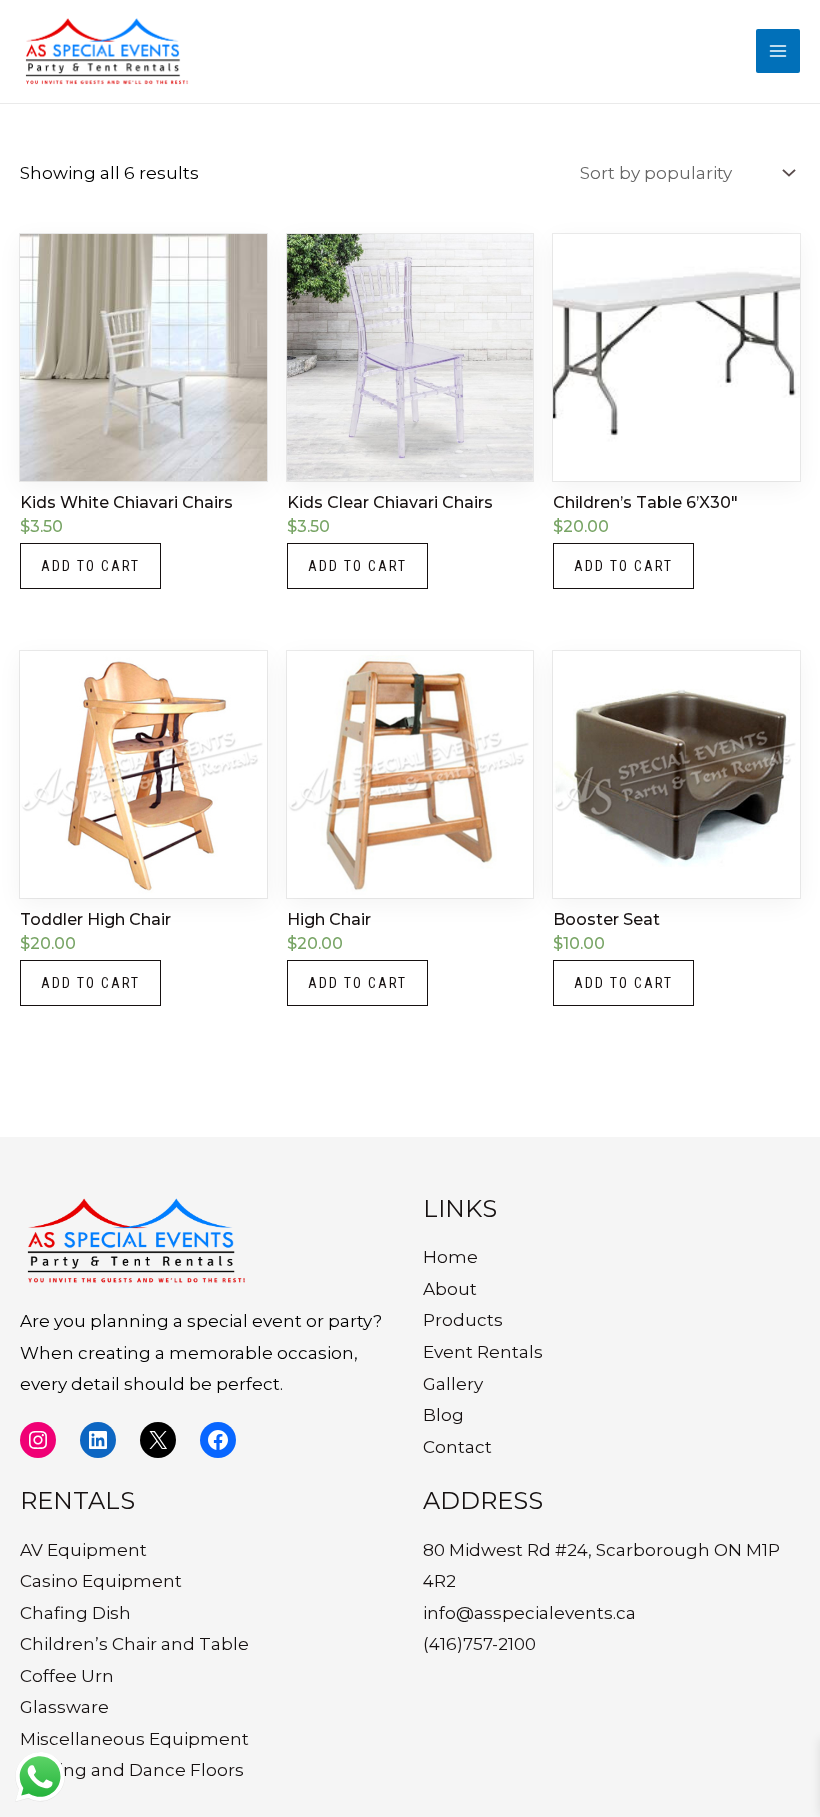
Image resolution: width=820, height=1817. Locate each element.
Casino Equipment (101, 1581)
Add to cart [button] (90, 566)
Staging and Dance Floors (132, 1770)
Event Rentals (483, 1352)
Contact (457, 1447)
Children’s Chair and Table (134, 1644)
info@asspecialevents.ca (529, 1613)
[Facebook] (218, 1440)
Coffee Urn (67, 1676)
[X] (158, 1440)
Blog (443, 1415)
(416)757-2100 (479, 1644)
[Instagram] (38, 1440)
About (450, 1289)
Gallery (453, 1384)
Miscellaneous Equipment (134, 1739)
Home (450, 1257)
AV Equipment (83, 1550)
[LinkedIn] (98, 1440)
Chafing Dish (75, 1613)
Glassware (64, 1707)
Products (463, 1320)
